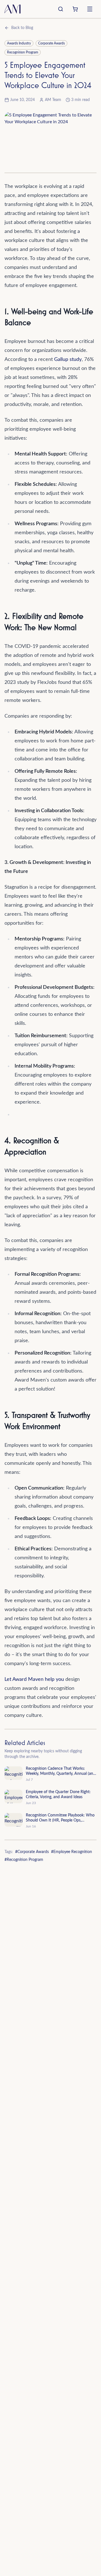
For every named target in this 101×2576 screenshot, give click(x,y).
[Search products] (61, 9)
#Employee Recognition (72, 1852)
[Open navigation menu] (90, 9)
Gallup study (68, 360)
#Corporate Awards (32, 1852)
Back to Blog (22, 28)
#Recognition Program (24, 1860)
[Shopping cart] (75, 9)
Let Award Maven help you (34, 1679)
